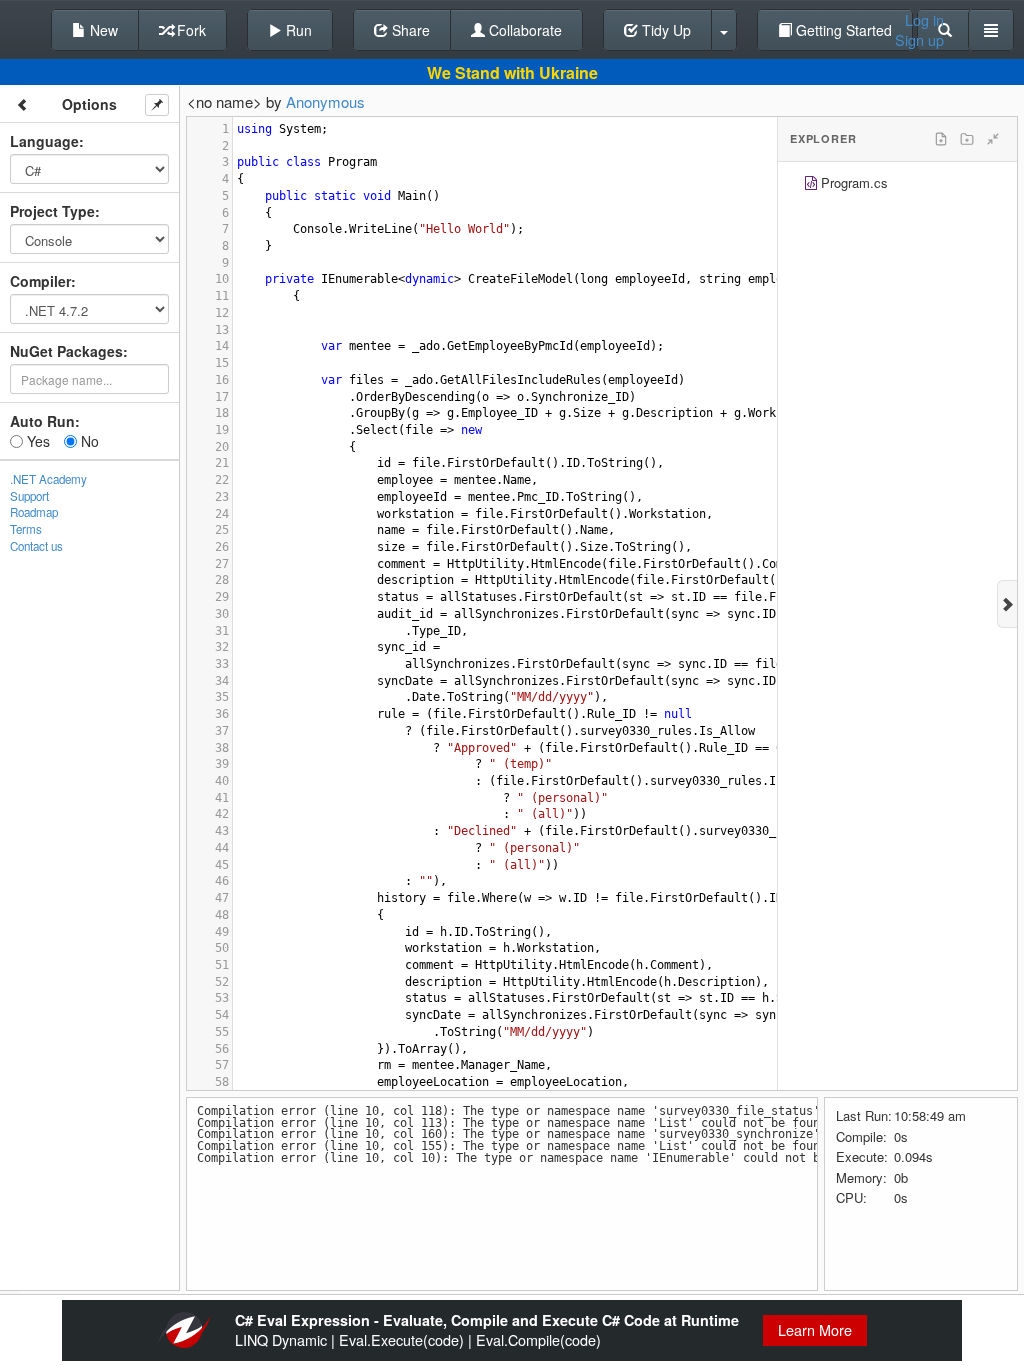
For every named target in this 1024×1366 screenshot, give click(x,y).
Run (297, 30)
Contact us (36, 546)
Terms (26, 529)
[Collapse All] (993, 139)
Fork (189, 30)
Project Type (52, 211)
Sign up (919, 40)
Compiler (40, 281)
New (102, 30)
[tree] (897, 185)
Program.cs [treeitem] (854, 182)
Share (409, 30)
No (88, 441)
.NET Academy (48, 479)
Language (44, 141)
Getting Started (842, 30)
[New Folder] (967, 139)
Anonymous (325, 101)
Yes (36, 441)
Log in (924, 20)
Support (29, 496)
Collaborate (523, 30)
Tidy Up (664, 30)
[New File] (941, 139)
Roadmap (34, 512)
